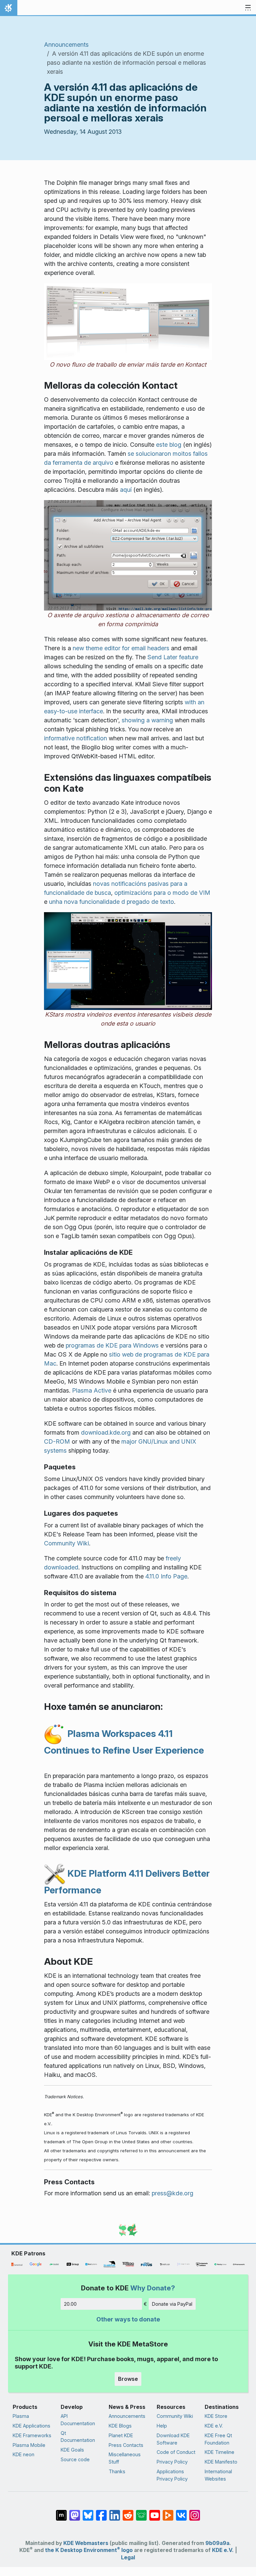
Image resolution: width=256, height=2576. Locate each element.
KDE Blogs (120, 2426)
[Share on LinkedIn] (115, 2512)
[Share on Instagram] (195, 2512)
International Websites (218, 2475)
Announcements (66, 45)
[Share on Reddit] (128, 2512)
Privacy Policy (172, 2462)
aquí (126, 490)
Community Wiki (66, 1543)
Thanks (117, 2471)
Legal (128, 2557)
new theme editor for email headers (121, 648)
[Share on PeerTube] (168, 2512)
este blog (169, 445)
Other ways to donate (128, 2319)
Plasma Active (92, 1390)
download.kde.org (106, 1432)
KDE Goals (72, 2450)
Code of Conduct (176, 2452)
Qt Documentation (78, 2437)
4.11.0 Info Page (166, 1576)
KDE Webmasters (86, 2543)
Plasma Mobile (29, 2445)
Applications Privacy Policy (172, 2475)
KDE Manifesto (221, 2462)
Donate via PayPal (172, 2304)
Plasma (21, 2416)
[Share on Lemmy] (141, 2512)
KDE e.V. (214, 2426)
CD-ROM (57, 1441)
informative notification (75, 738)
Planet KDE (121, 2435)
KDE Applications (31, 2426)
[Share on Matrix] (61, 2512)
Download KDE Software (173, 2439)
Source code (75, 2459)
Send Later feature (173, 657)
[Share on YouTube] (155, 2512)
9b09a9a (217, 2543)
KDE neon (23, 2454)
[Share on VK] (181, 2512)
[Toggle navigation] (248, 8)
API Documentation (78, 2420)
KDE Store (216, 2416)
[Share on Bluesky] (88, 2512)
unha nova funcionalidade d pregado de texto (111, 902)
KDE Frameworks (32, 2435)
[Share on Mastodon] (75, 2512)
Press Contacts (126, 2445)
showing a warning (147, 720)
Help (162, 2426)
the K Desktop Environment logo (89, 2550)
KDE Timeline (219, 2452)
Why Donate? (153, 2288)
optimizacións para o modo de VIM (162, 893)
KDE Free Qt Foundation (218, 2439)
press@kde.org (172, 2193)
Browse (128, 2379)
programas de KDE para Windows (112, 1345)
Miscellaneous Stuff (125, 2458)
